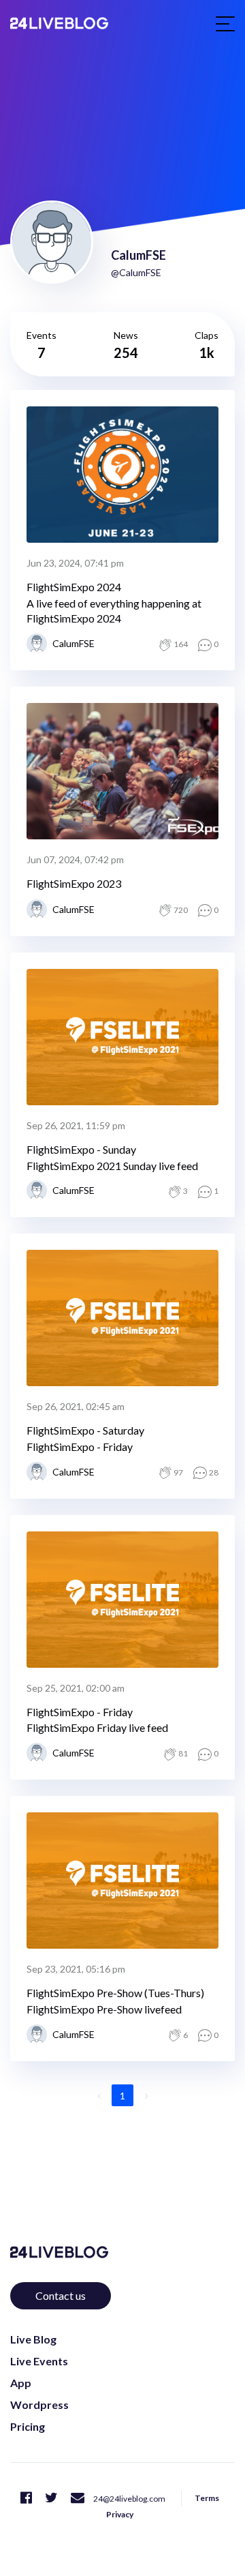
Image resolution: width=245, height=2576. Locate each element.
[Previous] (99, 2095)
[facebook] (26, 2497)
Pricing (28, 2426)
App (21, 2383)
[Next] (146, 2095)
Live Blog (33, 2339)
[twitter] (51, 2497)
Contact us (61, 2295)
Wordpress (39, 2405)
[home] (59, 23)
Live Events (39, 2361)
